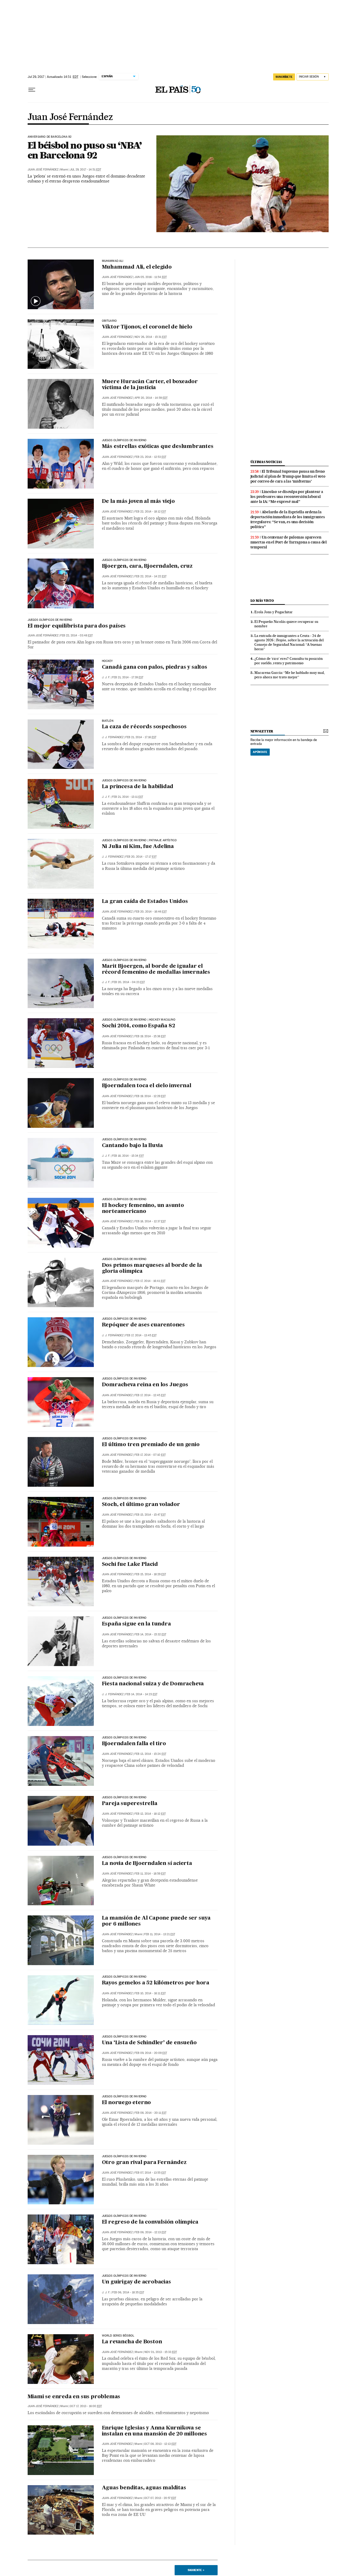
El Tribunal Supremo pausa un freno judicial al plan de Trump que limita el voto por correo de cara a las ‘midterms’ (288, 476)
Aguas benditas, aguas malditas (144, 2488)
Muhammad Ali (113, 261)
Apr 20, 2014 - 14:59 (151, 398)
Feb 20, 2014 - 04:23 (128, 982)
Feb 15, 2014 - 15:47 (150, 1515)
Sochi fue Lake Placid (130, 1565)
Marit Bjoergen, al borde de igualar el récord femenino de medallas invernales (156, 969)
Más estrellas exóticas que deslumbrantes (158, 447)
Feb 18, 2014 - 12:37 (150, 1221)
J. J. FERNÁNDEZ (113, 737)
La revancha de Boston (132, 2342)
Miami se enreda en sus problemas (74, 2397)
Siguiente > (196, 2570)
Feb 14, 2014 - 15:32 (150, 1634)
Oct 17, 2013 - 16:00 (86, 2406)
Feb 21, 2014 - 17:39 (128, 677)
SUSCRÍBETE (284, 77)
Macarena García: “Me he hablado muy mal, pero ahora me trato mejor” (290, 675)
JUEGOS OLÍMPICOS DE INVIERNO (124, 440)
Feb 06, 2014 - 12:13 (150, 2232)
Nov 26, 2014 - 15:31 (151, 337)
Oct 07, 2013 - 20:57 (160, 2498)
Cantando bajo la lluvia (132, 1146)
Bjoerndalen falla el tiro (134, 1744)
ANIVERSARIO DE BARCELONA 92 (50, 137)
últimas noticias (266, 462)
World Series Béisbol (118, 2336)
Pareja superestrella (130, 1804)
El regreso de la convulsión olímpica (150, 2222)
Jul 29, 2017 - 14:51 (85, 170)
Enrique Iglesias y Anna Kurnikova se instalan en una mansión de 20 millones (154, 2431)
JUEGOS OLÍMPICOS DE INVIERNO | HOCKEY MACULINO (139, 1020)
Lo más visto (262, 601)
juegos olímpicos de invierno (124, 1618)
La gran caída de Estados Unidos (145, 902)
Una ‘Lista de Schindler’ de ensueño (149, 2043)
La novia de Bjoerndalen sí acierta (147, 1864)
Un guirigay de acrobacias (136, 2282)
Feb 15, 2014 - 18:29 (150, 1574)
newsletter (262, 731)
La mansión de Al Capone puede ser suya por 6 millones (156, 1921)
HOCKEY (107, 661)
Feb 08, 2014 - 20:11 (151, 2113)
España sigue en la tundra (136, 1624)
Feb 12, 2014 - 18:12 (150, 1814)
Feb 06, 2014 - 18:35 (128, 2292)
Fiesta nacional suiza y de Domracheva (153, 1684)
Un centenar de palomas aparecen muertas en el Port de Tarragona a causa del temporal (289, 542)
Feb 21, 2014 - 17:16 (141, 737)
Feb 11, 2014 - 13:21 (160, 1934)
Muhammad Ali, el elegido (137, 267)
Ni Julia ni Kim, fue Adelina (138, 847)
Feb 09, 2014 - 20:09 (151, 2053)
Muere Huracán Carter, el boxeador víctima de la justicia (150, 385)
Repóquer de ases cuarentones (143, 1325)
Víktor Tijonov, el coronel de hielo (147, 327)
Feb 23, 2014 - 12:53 (150, 457)
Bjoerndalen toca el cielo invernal (147, 1086)
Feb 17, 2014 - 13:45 (141, 1335)
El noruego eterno (127, 2103)
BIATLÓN (108, 721)
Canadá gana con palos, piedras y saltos (155, 667)
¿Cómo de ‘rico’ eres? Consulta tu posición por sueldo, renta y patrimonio (289, 661)
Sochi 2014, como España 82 (139, 1026)
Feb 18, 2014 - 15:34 (128, 1156)
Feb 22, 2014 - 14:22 (151, 576)
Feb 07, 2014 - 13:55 (150, 2173)
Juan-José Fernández (117, 2352)
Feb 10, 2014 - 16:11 (150, 1993)
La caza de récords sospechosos (144, 727)
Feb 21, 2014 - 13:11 (128, 797)
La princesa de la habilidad (138, 787)
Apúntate (260, 752)
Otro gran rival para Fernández (144, 2163)
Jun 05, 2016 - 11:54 (151, 277)
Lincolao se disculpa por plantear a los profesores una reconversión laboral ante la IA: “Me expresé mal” (287, 497)
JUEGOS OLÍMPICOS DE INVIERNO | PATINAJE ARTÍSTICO (139, 840)
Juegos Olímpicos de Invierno (124, 560)
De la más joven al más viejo (138, 502)
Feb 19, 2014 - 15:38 (150, 1036)
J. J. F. (106, 677)
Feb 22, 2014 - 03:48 (76, 635)
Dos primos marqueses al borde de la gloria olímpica (152, 1268)
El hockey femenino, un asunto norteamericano (143, 1209)
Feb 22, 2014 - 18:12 (150, 512)
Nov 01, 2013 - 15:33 (161, 2352)
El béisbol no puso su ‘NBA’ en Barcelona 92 (85, 150)
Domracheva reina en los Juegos (145, 1385)
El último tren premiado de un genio (151, 1445)
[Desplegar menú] (32, 90)
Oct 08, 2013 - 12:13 (160, 2444)
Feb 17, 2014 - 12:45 (150, 1395)
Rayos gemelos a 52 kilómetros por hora (156, 1983)
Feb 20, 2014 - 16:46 (151, 912)
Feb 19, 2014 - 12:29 (150, 1096)
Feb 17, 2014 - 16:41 (150, 1281)
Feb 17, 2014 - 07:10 (150, 1455)
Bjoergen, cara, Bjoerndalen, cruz (147, 566)
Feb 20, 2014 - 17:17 (141, 857)
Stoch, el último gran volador (141, 1505)
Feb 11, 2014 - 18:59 (150, 1874)
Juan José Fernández (70, 117)
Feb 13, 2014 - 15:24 (150, 1754)
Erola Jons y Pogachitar (274, 612)
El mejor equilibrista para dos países (77, 626)
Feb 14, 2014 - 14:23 (141, 1694)
